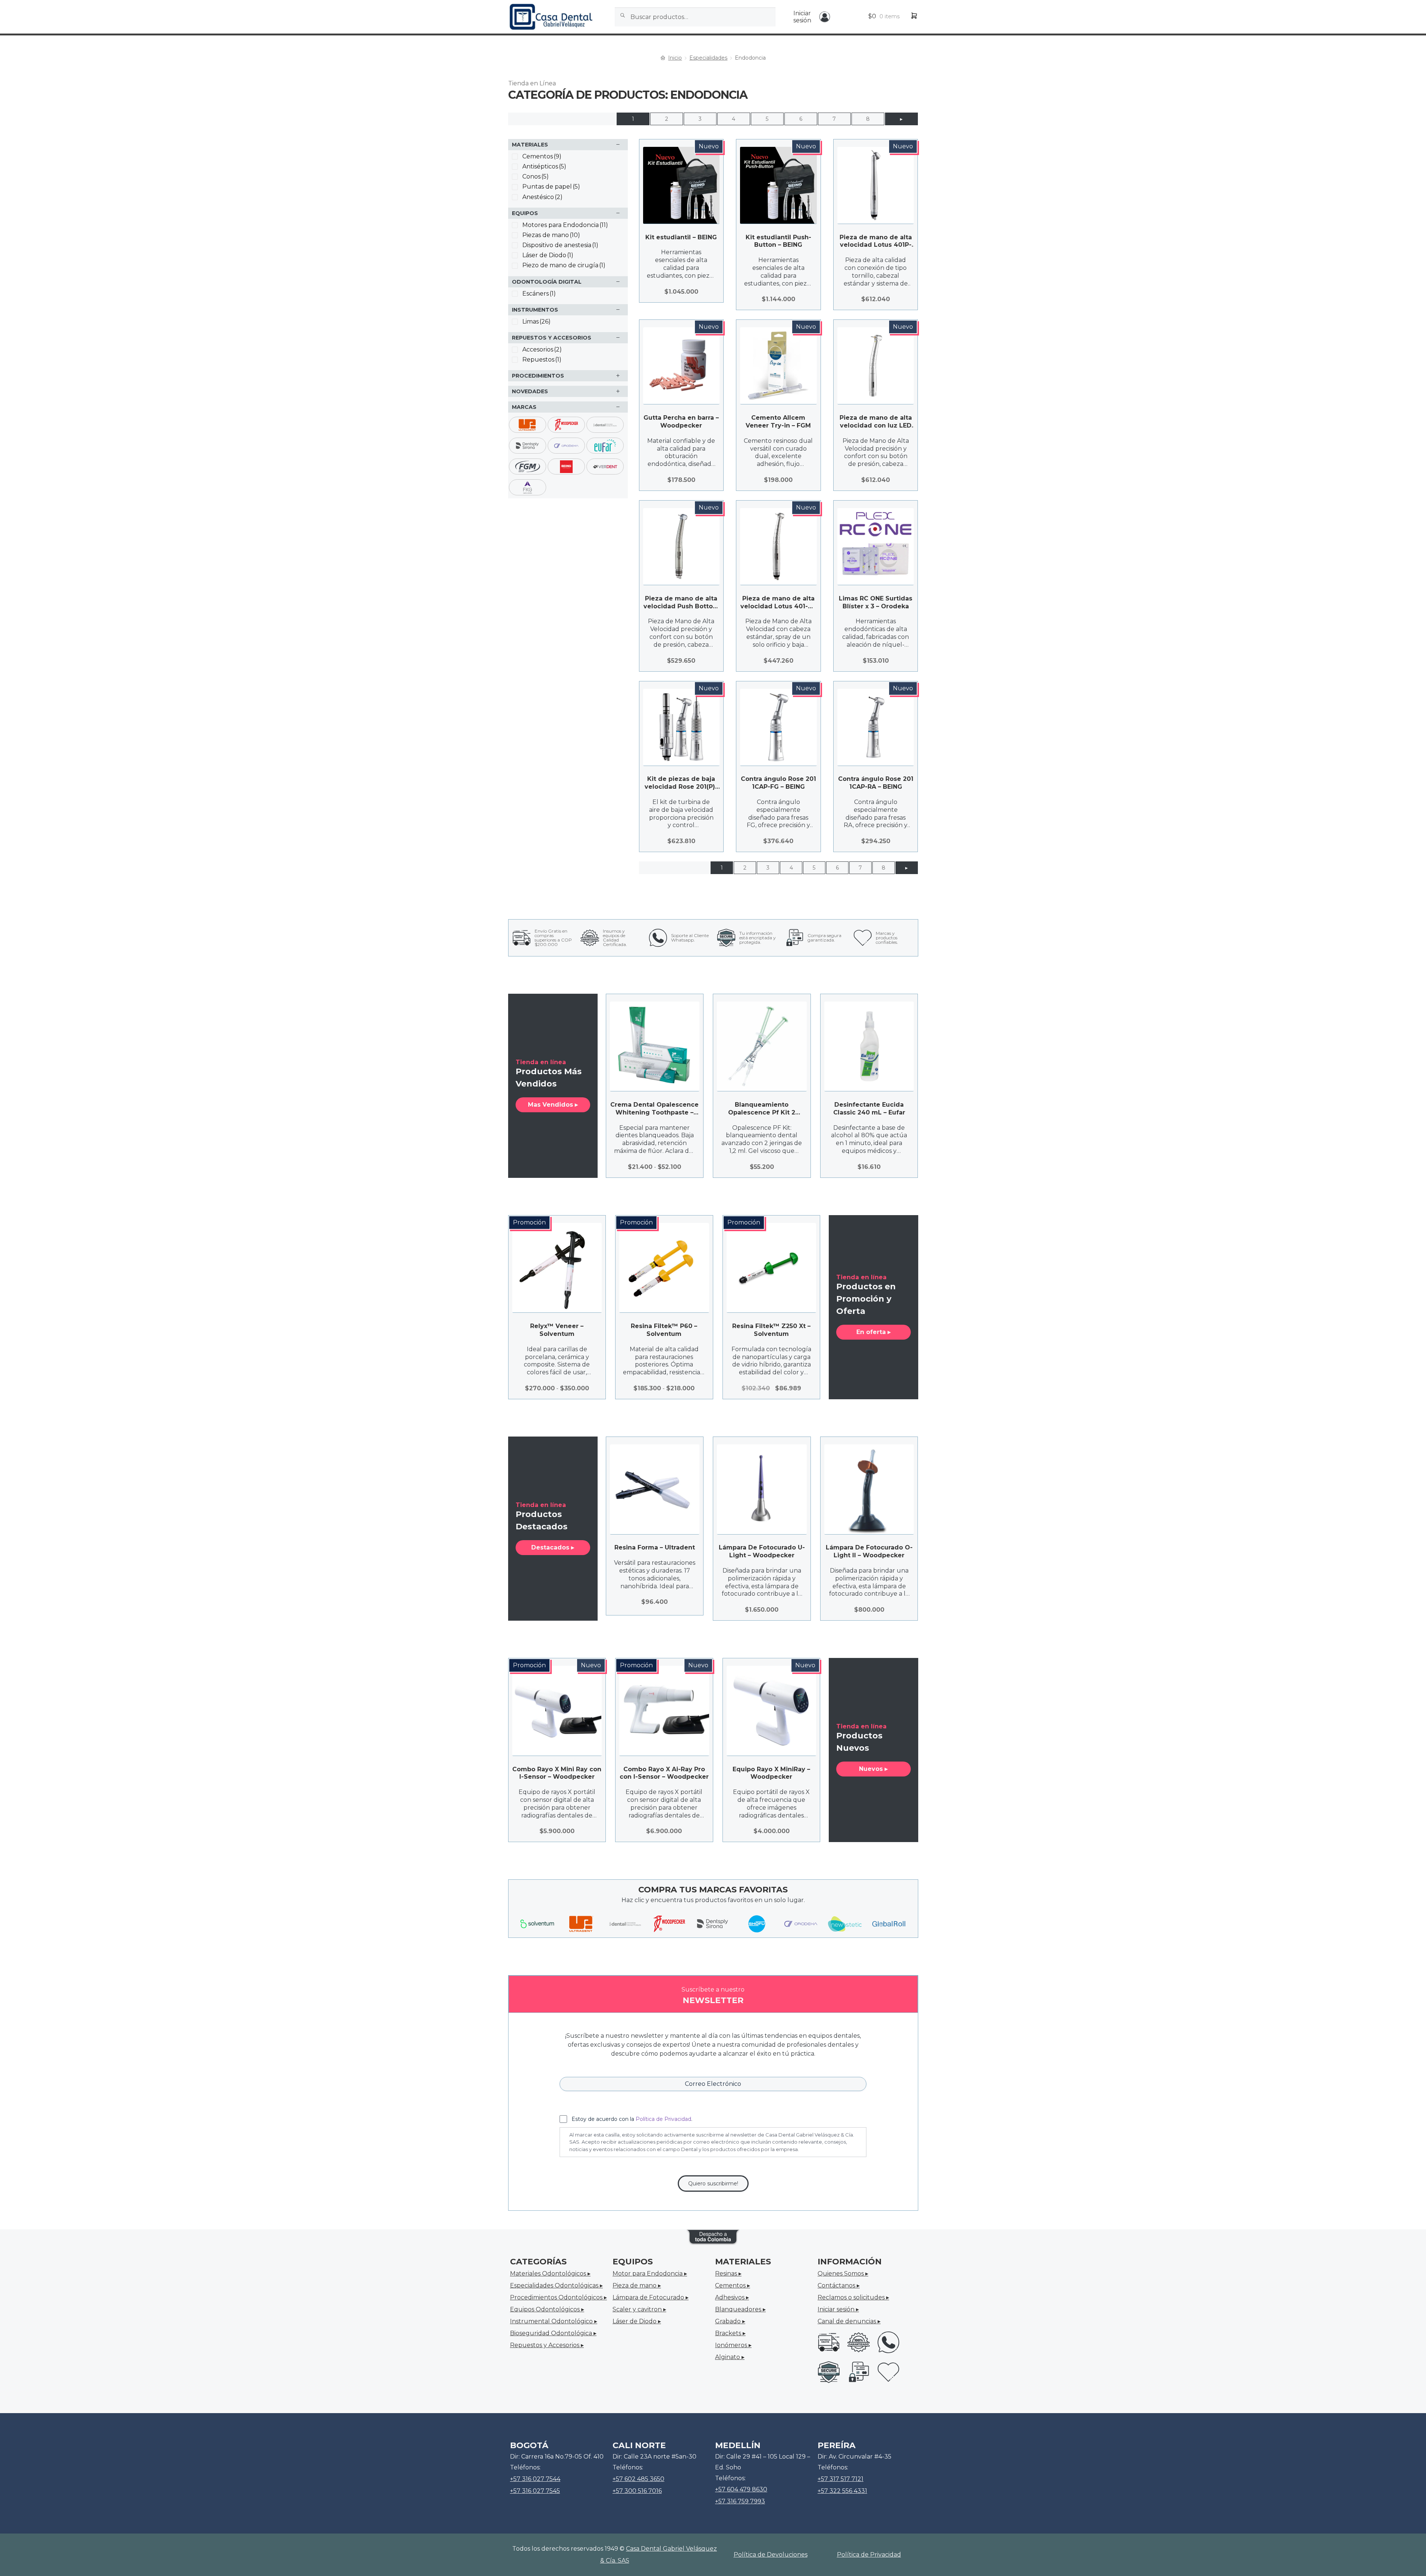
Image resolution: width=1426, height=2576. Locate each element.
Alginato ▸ (730, 2357)
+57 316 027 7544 (535, 2479)
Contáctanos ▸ (839, 2285)
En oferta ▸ (873, 1332)
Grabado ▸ (730, 2321)
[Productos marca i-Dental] (625, 1924)
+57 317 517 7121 (841, 2479)
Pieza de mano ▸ (637, 2285)
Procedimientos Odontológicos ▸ (558, 2297)
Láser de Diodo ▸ (637, 2321)
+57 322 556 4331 (842, 2491)
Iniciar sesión (802, 17)
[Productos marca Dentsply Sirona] (713, 1924)
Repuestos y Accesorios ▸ (547, 2345)
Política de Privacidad (663, 2119)
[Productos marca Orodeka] (801, 1924)
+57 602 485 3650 (638, 2479)
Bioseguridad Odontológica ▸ (553, 2333)
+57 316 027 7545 (535, 2491)
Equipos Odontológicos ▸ (547, 2309)
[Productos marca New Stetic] (845, 1924)
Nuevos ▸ (873, 1769)
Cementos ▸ (733, 2285)
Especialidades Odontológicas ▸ (556, 2285)
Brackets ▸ (730, 2333)
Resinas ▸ (728, 2274)
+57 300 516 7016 (637, 2491)
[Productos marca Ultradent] (581, 1924)
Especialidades (708, 58)
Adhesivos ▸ (732, 2297)
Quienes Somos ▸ (843, 2274)
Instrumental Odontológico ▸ (554, 2321)
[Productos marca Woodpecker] (669, 1924)
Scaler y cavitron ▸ (639, 2309)
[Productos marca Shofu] (757, 1924)
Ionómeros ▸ (733, 2345)
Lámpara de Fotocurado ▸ (651, 2297)
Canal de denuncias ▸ (849, 2321)
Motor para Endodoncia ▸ (650, 2274)
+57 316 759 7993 (740, 2501)
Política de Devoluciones (771, 2555)
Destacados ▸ (553, 1547)
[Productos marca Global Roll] (889, 1924)
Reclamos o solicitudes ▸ (853, 2297)
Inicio (675, 58)
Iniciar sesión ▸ (838, 2309)
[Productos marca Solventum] (537, 1924)
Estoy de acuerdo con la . (632, 2119)
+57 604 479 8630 (741, 2489)
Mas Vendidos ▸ (553, 1105)
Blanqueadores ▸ (740, 2309)
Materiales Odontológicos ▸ (550, 2274)
